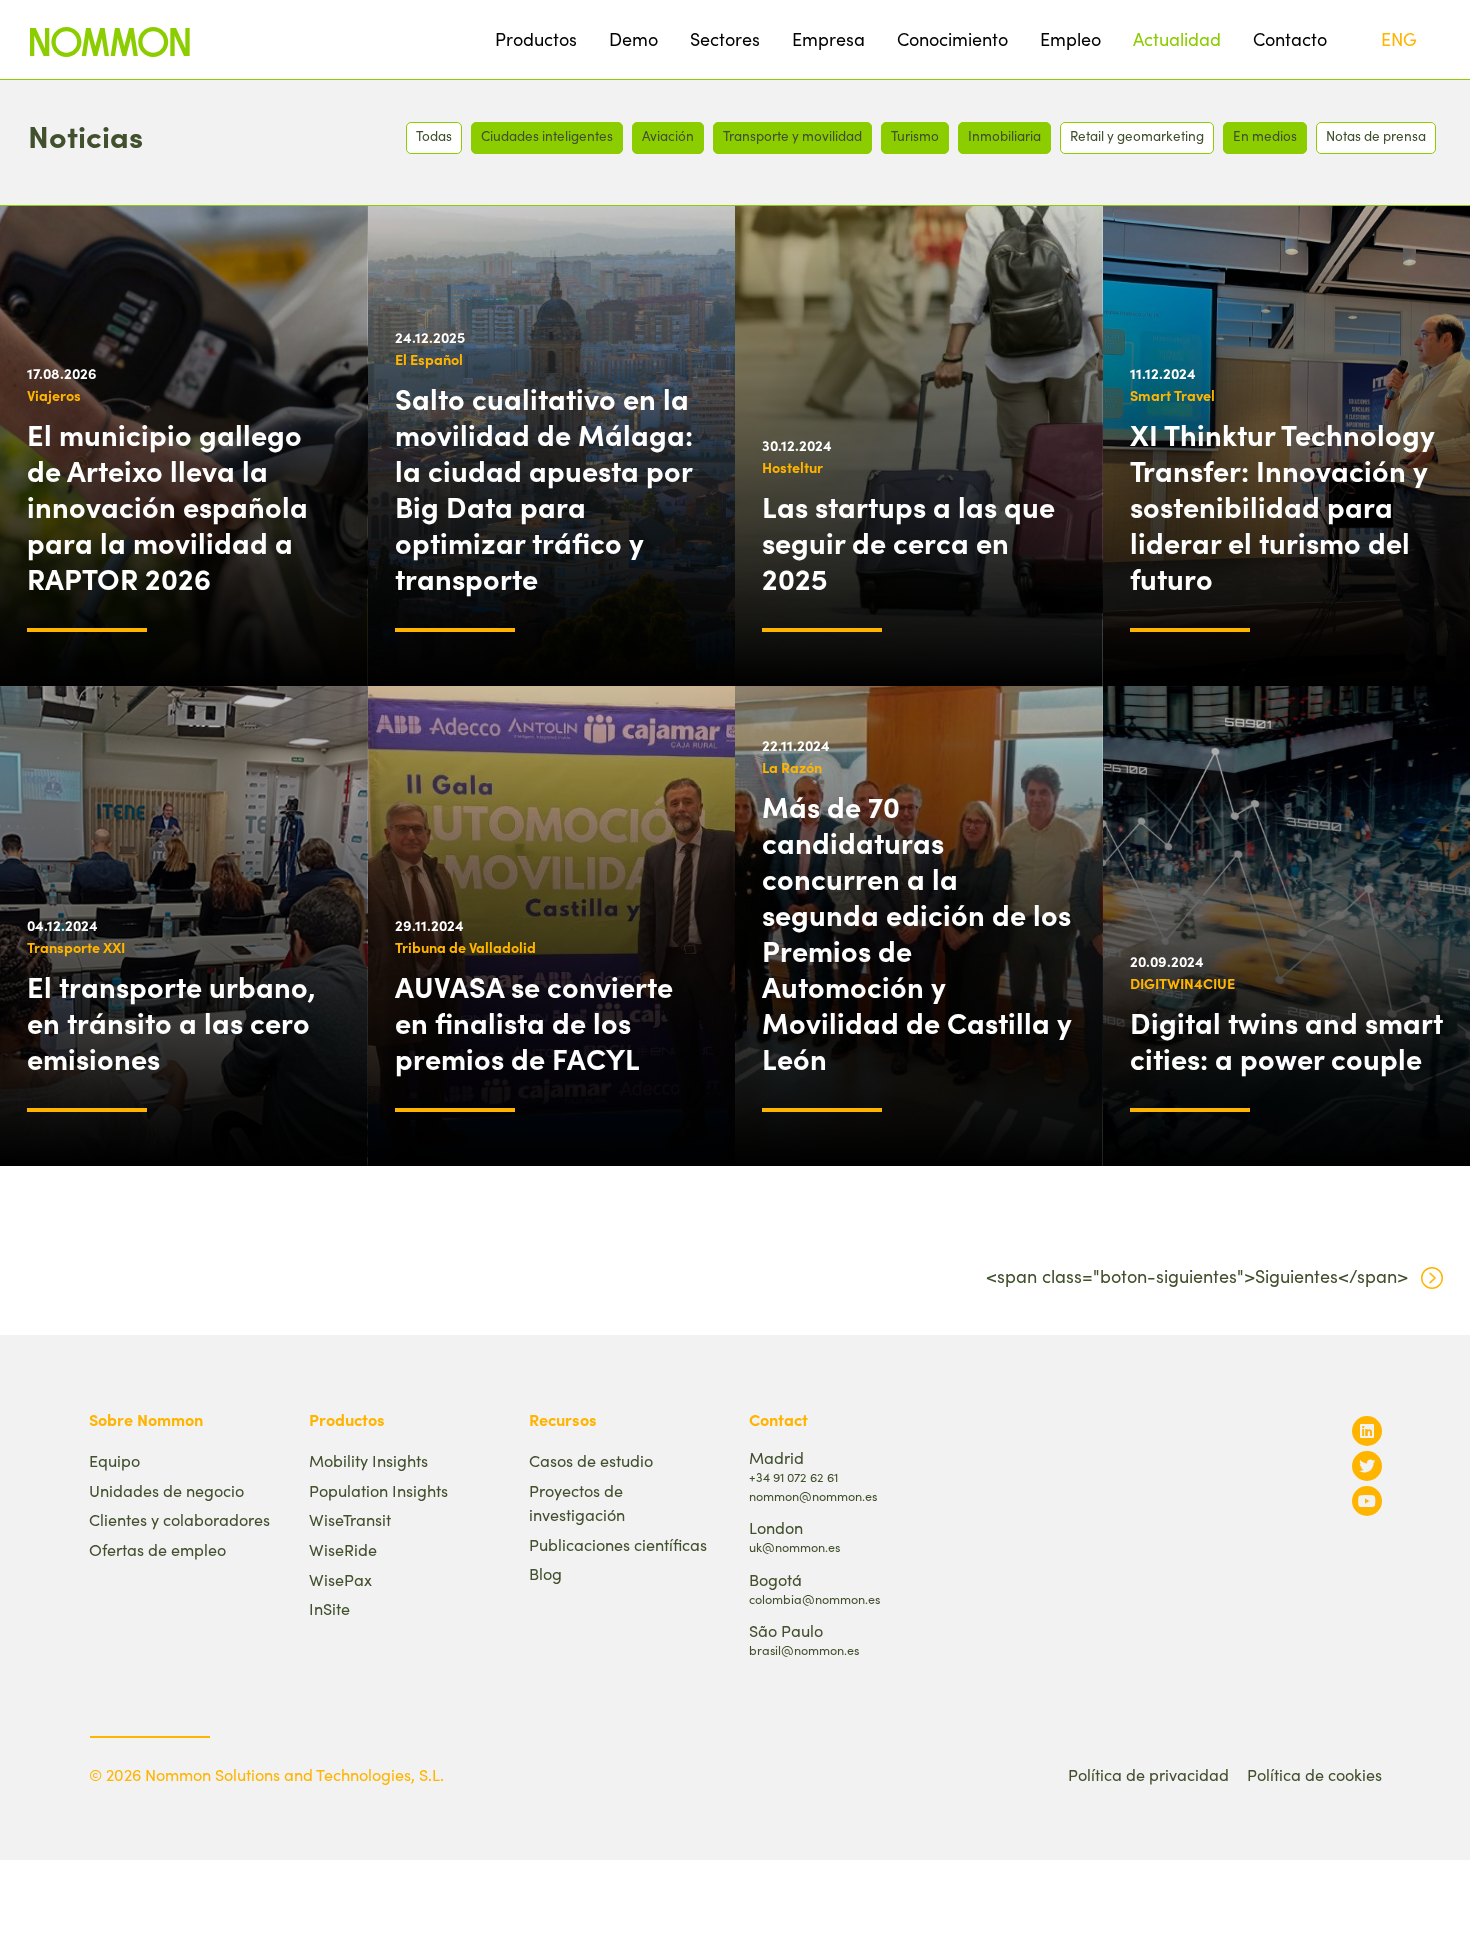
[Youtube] (1367, 1500)
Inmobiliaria (1004, 135)
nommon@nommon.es (813, 1495)
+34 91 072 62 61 (793, 1476)
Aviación (668, 135)
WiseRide (343, 1549)
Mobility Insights (368, 1460)
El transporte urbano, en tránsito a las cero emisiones (171, 1022)
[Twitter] (1367, 1465)
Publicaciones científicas (618, 1544)
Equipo (114, 1460)
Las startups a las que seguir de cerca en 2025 (908, 542)
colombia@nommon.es (814, 1598)
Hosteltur (792, 467)
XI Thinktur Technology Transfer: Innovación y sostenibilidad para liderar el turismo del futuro (1282, 506)
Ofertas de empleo (157, 1549)
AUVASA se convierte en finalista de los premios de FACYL (534, 1022)
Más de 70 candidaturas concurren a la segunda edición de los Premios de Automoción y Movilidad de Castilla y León (917, 932)
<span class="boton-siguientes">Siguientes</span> (1197, 1276)
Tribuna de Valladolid (465, 947)
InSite (329, 1608)
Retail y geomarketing (1137, 135)
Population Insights (378, 1490)
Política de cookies (1314, 1774)
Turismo (915, 135)
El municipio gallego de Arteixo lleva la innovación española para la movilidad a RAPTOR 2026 (167, 506)
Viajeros (54, 395)
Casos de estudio (591, 1460)
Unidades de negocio (166, 1490)
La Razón (792, 767)
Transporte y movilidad (792, 135)
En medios (1265, 135)
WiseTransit (350, 1519)
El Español (429, 359)
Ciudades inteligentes (547, 135)
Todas (434, 135)
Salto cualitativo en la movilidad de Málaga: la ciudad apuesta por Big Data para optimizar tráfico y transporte (544, 488)
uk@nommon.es (794, 1546)
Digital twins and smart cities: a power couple (1286, 1040)
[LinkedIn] (1367, 1430)
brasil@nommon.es (804, 1649)
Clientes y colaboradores (179, 1519)
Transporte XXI (76, 947)
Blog (545, 1573)
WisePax (340, 1579)
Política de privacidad (1148, 1774)
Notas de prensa (1376, 135)
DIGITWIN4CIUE (1182, 983)
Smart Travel (1172, 395)
